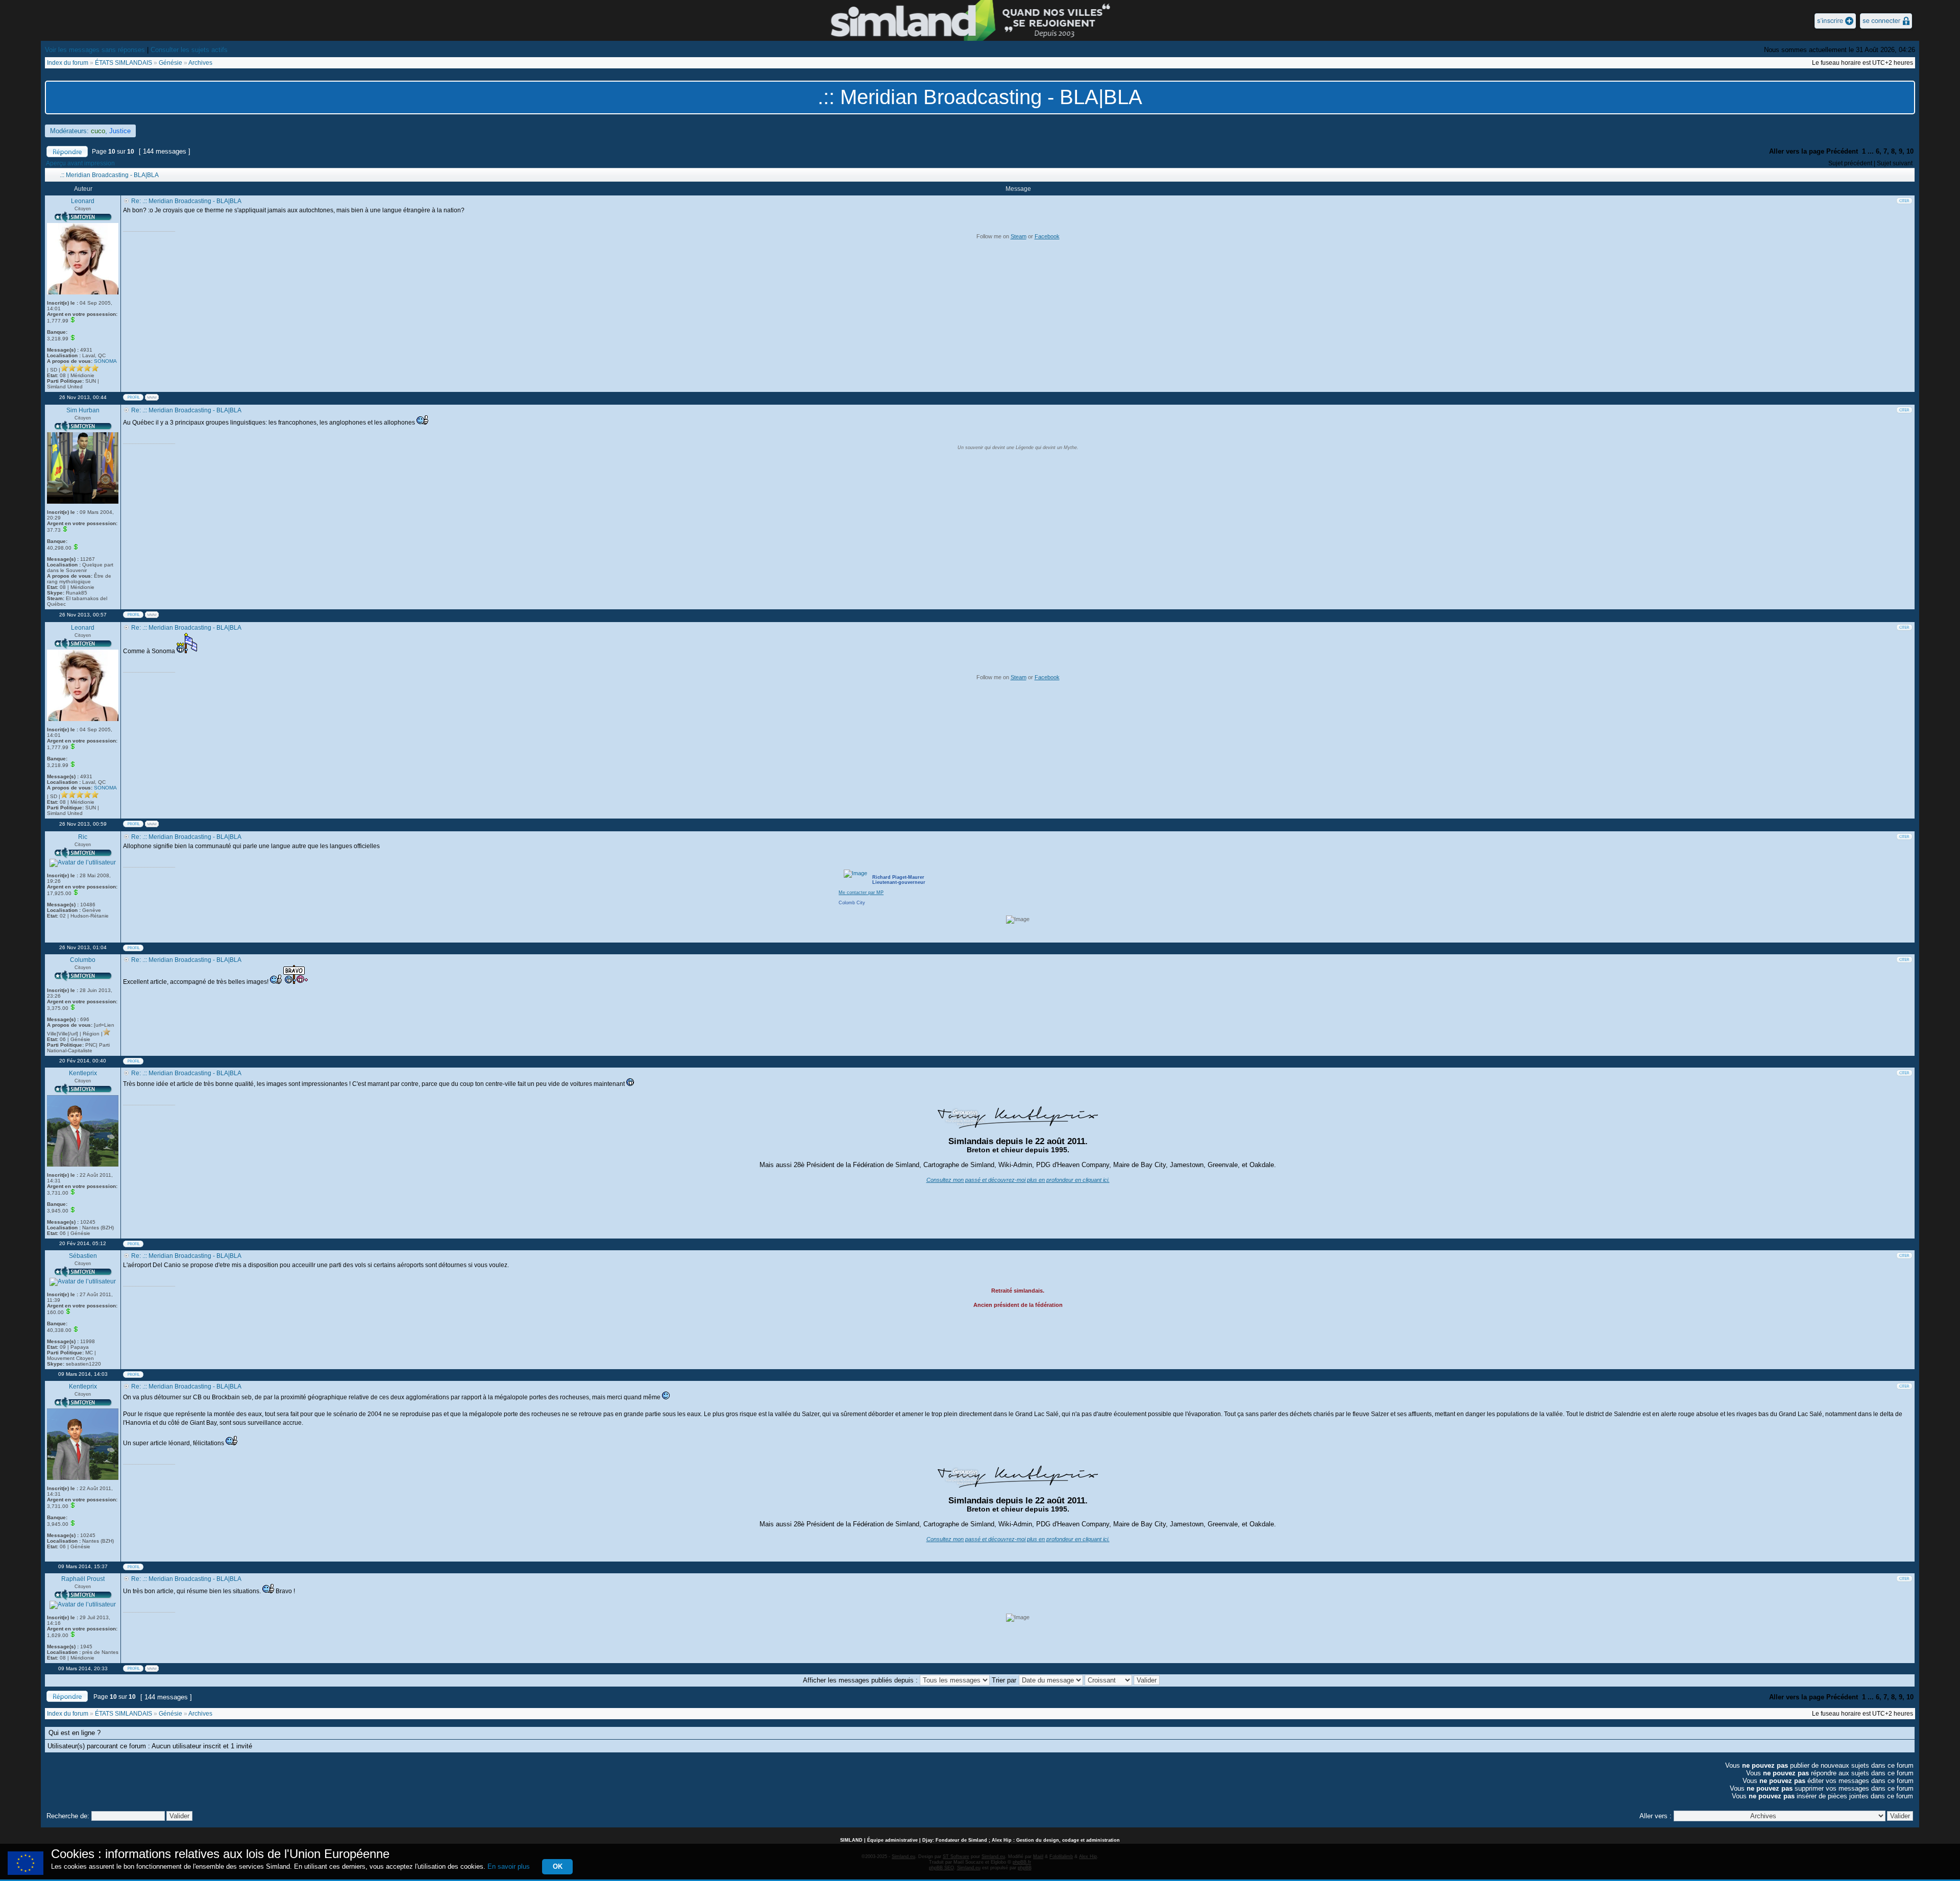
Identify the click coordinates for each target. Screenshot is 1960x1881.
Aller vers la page (1797, 151)
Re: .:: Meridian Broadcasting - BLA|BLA (186, 201)
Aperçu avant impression (80, 163)
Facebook (1047, 236)
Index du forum (68, 63)
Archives (200, 63)
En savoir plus (509, 1866)
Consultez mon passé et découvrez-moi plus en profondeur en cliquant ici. (1018, 1180)
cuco (98, 131)
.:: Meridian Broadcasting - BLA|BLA (980, 97)
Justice (120, 131)
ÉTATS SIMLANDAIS (124, 63)
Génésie (170, 63)
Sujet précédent (1850, 163)
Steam (1019, 236)
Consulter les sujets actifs (189, 50)
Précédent (1842, 151)
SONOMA (105, 361)
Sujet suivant (1895, 163)
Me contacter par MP (861, 893)
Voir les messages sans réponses (95, 50)
